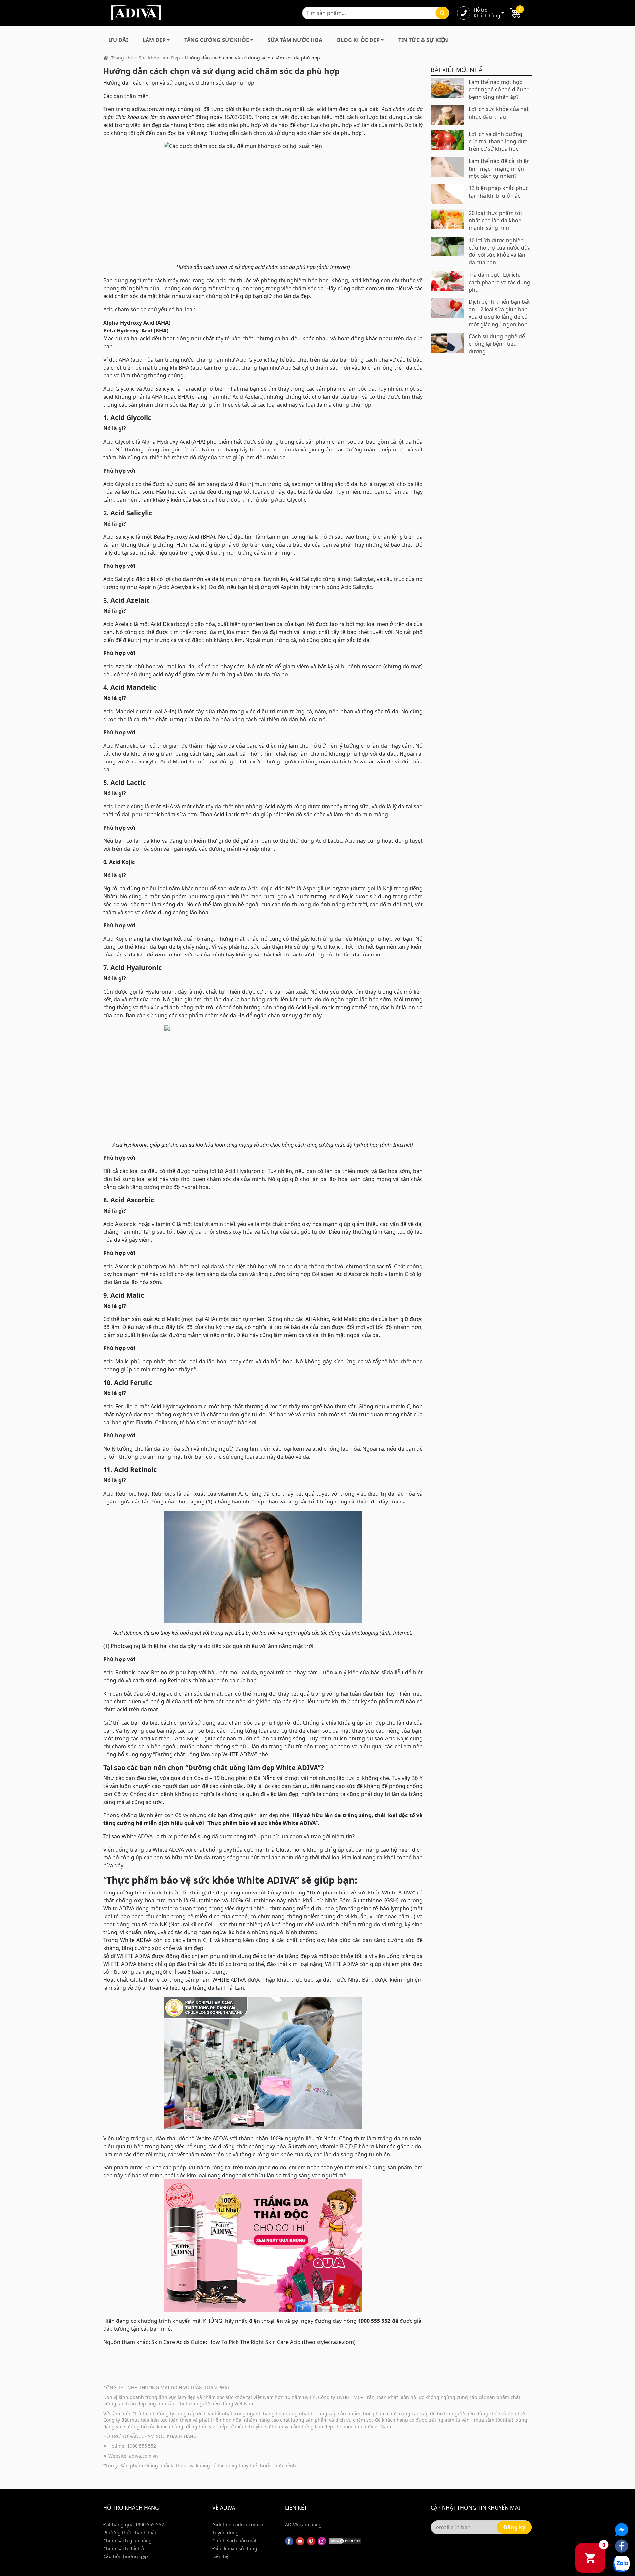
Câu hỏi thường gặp (126, 2556)
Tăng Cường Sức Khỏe (217, 40)
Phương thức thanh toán (130, 2533)
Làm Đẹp (154, 40)
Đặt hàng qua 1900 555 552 (134, 2525)
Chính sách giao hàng (127, 2540)
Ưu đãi (118, 40)
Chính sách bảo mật (234, 2540)
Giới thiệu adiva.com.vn (238, 2525)
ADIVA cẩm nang (303, 2525)
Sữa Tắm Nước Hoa (295, 40)
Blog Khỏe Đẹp (358, 40)
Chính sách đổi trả (124, 2548)
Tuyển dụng (226, 2533)
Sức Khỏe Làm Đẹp (159, 58)
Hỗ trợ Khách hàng (487, 13)
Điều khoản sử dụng (235, 2548)
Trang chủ (122, 58)
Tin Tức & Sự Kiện (423, 40)
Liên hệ (220, 2556)
